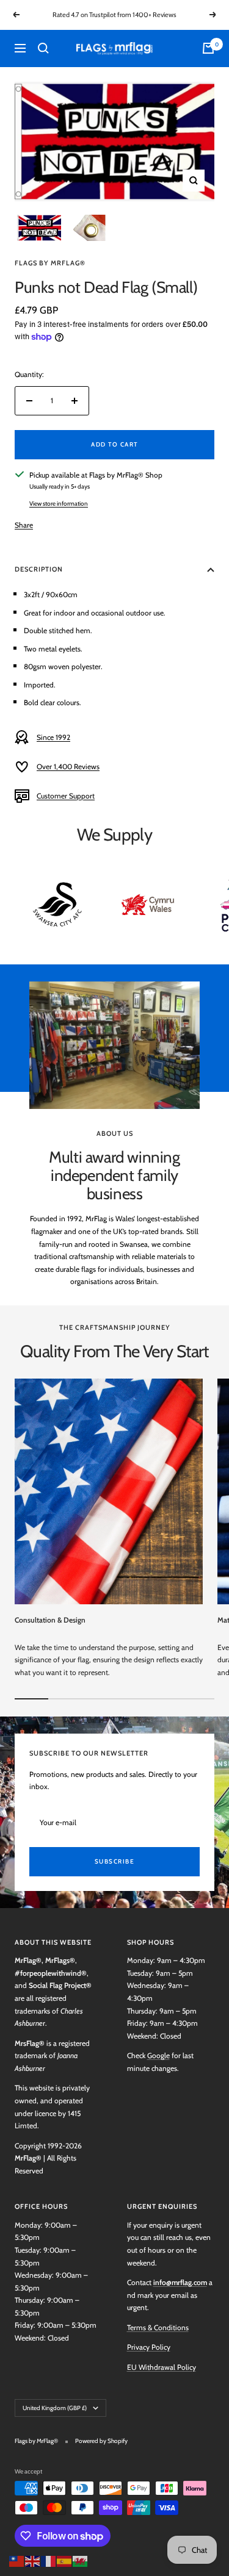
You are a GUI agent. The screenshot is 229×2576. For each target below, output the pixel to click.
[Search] (43, 48)
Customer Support (66, 796)
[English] (33, 2560)
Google (158, 2055)
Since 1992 (53, 737)
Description (39, 569)
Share (24, 525)
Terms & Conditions (158, 2327)
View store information (59, 504)
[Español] (65, 2560)
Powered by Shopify (101, 2441)
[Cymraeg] (81, 2560)
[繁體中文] (17, 2560)
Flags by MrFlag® (50, 263)
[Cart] (208, 48)
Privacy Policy (149, 2347)
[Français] (49, 2560)
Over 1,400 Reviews (68, 766)
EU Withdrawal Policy (162, 2367)
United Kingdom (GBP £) (55, 2408)
